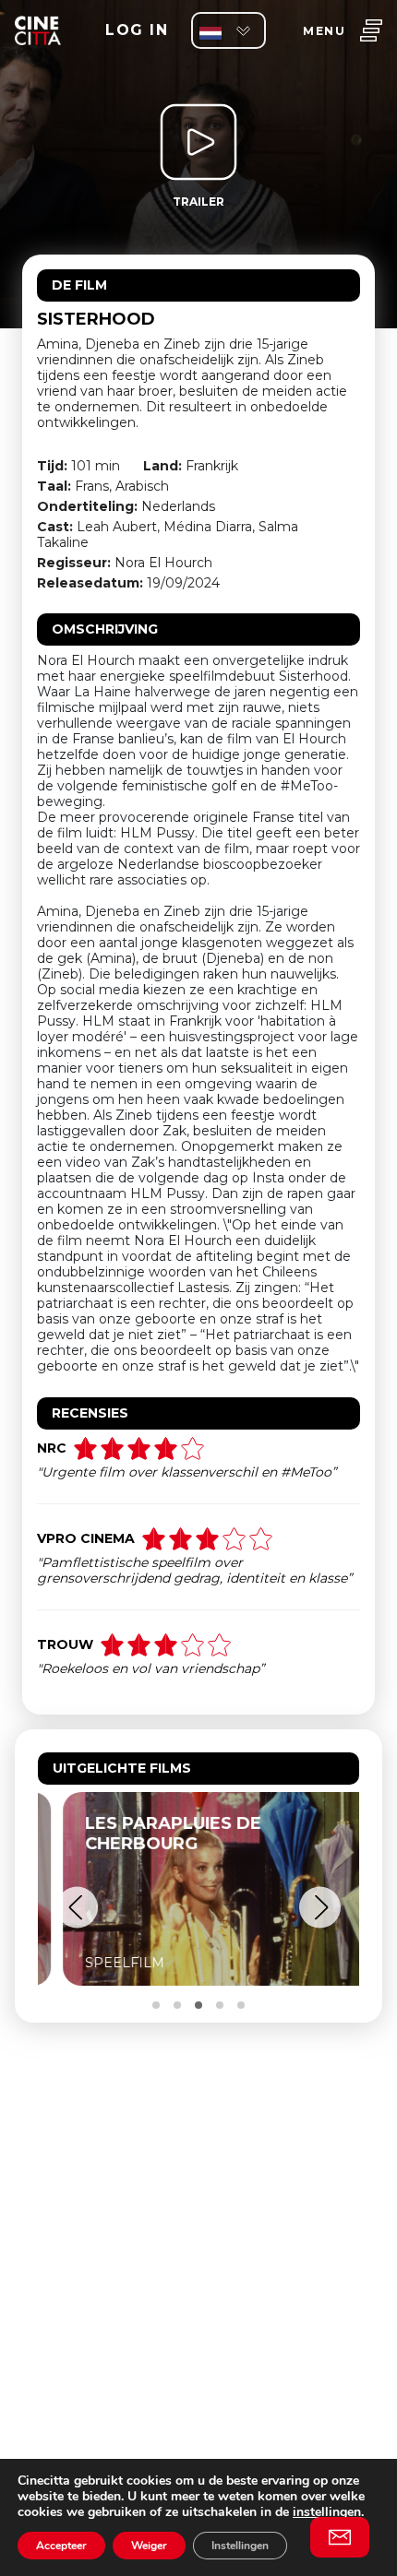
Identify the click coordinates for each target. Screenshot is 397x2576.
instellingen (327, 2512)
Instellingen (240, 2546)
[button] (77, 1908)
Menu (324, 31)
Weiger (149, 2546)
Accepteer (61, 2546)
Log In (137, 30)
